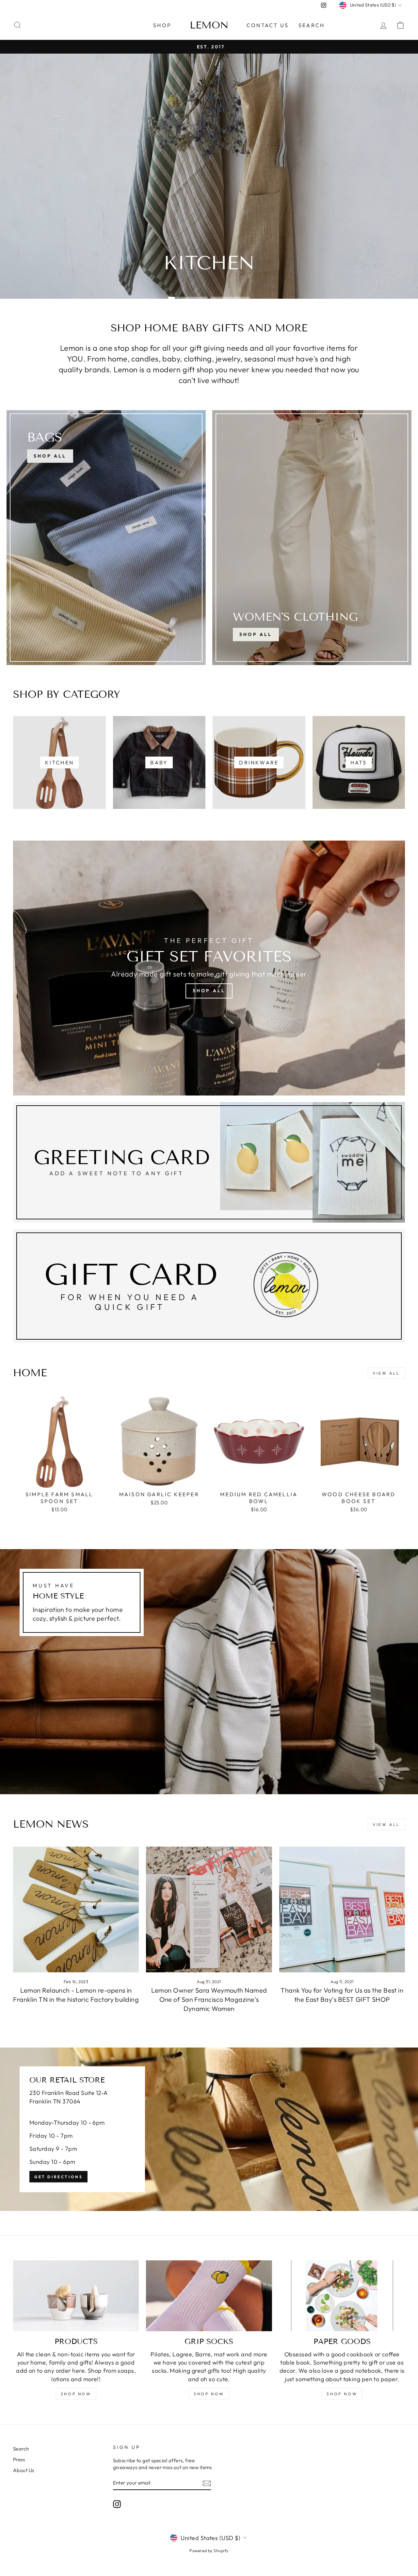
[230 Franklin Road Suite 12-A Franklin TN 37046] (209, 2129)
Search (312, 25)
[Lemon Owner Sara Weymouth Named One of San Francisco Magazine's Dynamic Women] (209, 1909)
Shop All (256, 634)
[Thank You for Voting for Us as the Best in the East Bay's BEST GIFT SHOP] (342, 1909)
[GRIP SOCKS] (209, 2296)
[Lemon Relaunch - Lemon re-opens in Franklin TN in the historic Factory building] (76, 1909)
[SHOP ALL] (106, 538)
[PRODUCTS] (76, 2296)
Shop (162, 25)
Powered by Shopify (209, 2551)
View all (386, 1373)
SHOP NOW (76, 2394)
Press (19, 2459)
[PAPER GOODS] (342, 2296)
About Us (24, 2470)
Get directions (58, 2176)
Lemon (209, 25)
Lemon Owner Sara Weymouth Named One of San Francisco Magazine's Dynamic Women (209, 1999)
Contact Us (268, 25)
